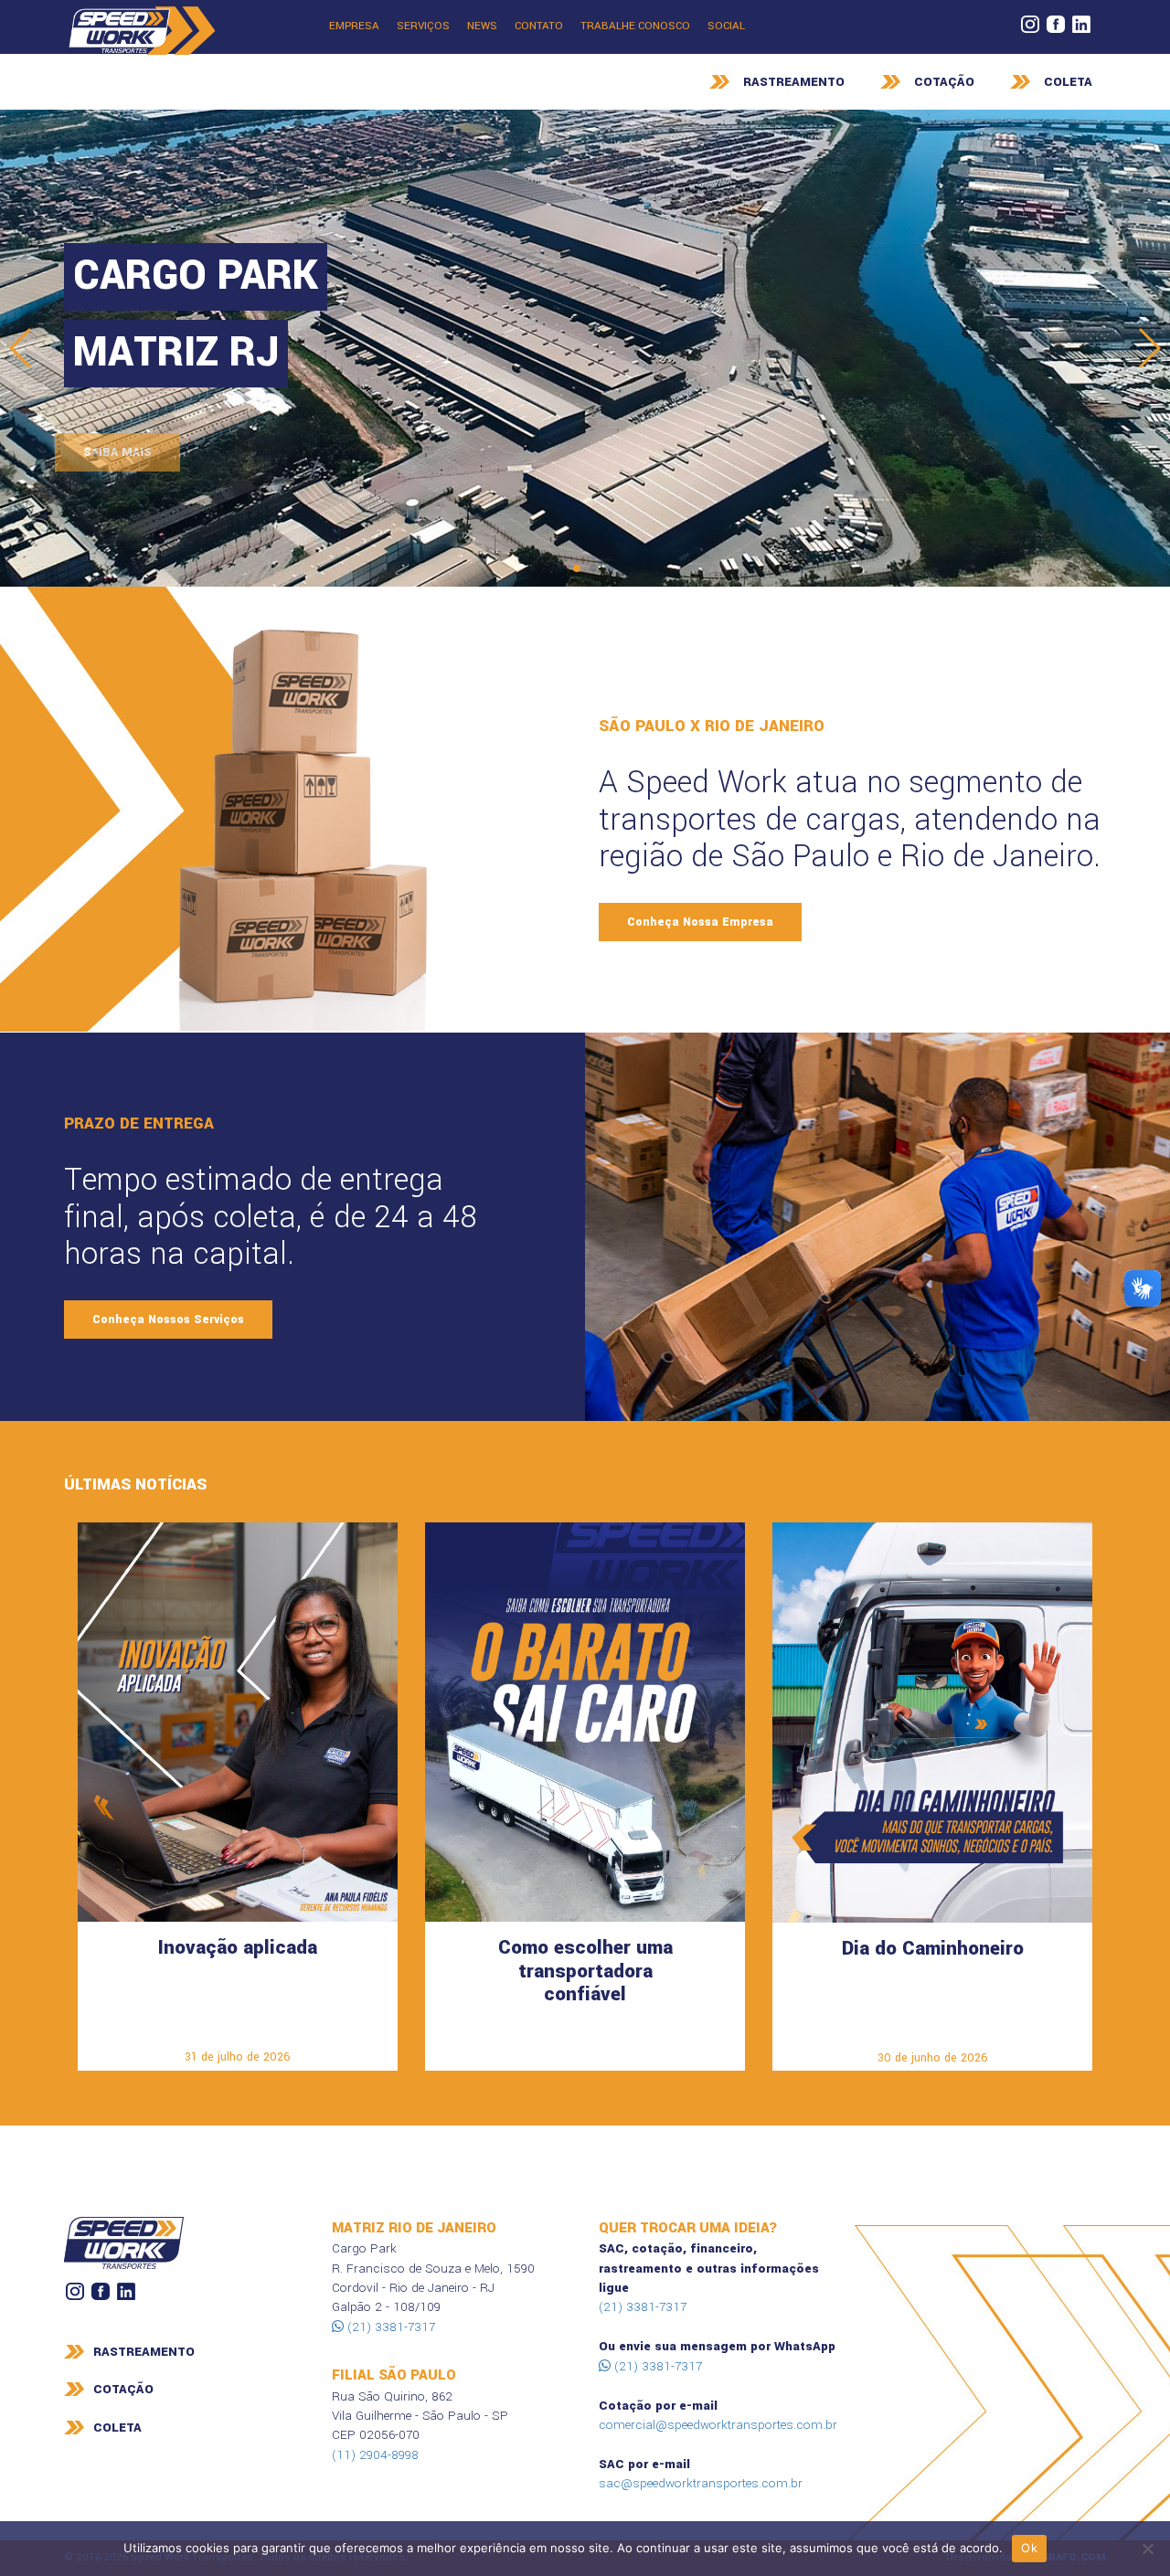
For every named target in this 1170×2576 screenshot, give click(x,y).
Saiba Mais (238, 2029)
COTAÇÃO (944, 82)
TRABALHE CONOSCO (635, 26)
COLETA (1068, 82)
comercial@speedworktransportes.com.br (718, 2425)
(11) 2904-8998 (375, 2455)
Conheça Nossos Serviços (168, 1320)
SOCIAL (726, 26)
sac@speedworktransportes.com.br (701, 2483)
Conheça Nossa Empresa (700, 922)
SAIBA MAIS (127, 452)
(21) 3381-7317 (389, 2327)
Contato (539, 26)
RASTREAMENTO (794, 82)
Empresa (354, 26)
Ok (1029, 2548)
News (482, 26)
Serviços (423, 26)
